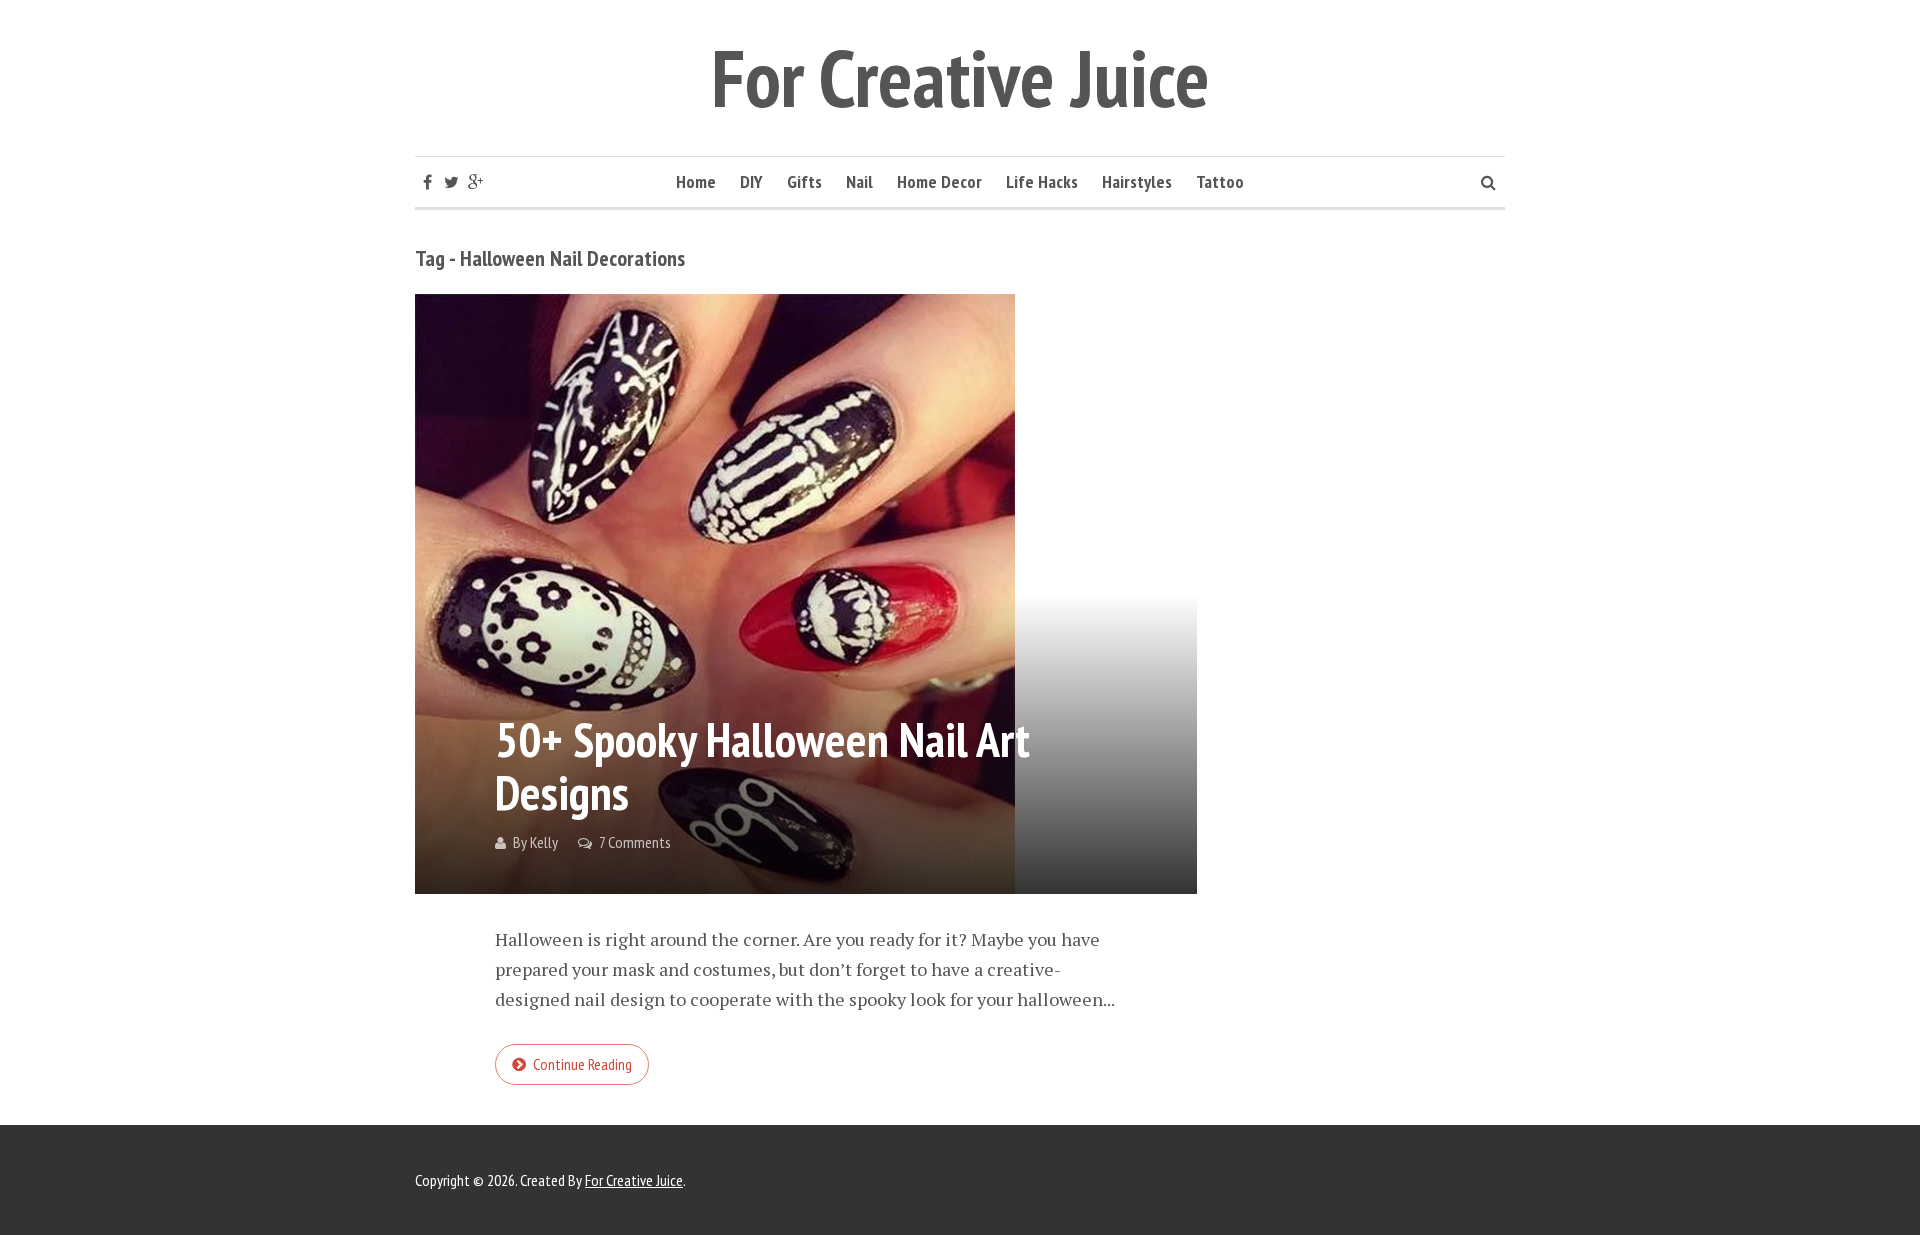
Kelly (544, 842)
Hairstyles (1137, 181)
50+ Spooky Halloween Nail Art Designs (762, 765)
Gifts (804, 181)
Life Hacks (1042, 181)
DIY (751, 181)
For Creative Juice (960, 77)
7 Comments (635, 842)
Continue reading (582, 1064)
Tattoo (1220, 181)
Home (696, 181)
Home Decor (939, 181)
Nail (859, 181)
